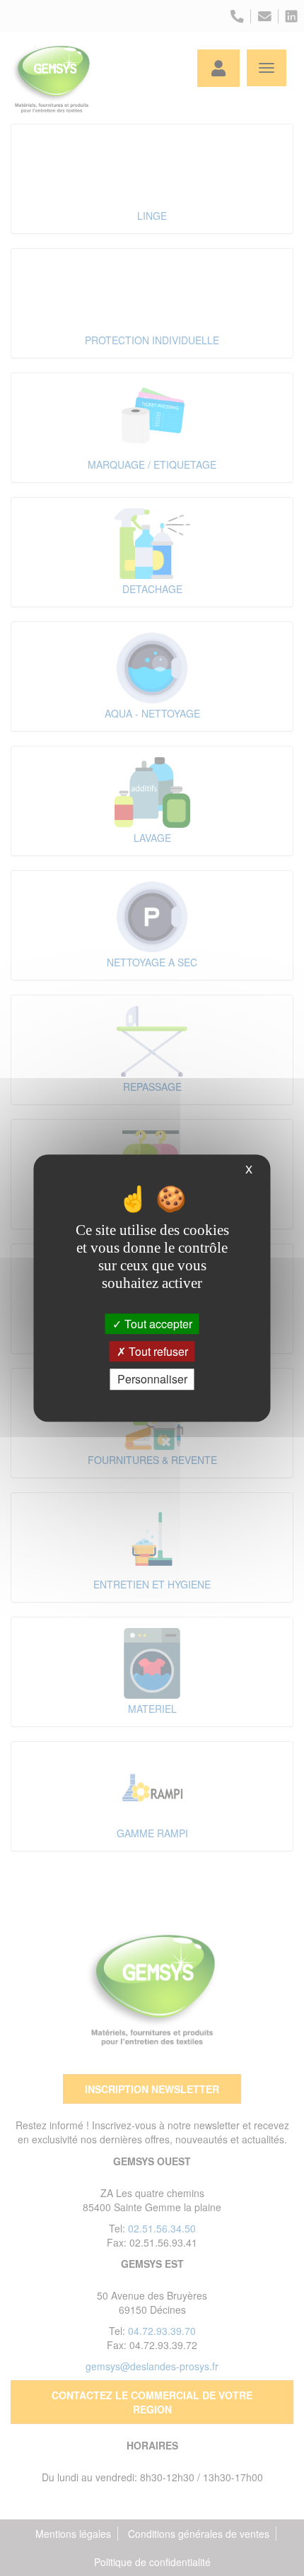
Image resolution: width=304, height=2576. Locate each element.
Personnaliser (152, 1380)
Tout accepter (157, 1324)
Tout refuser (157, 1351)
